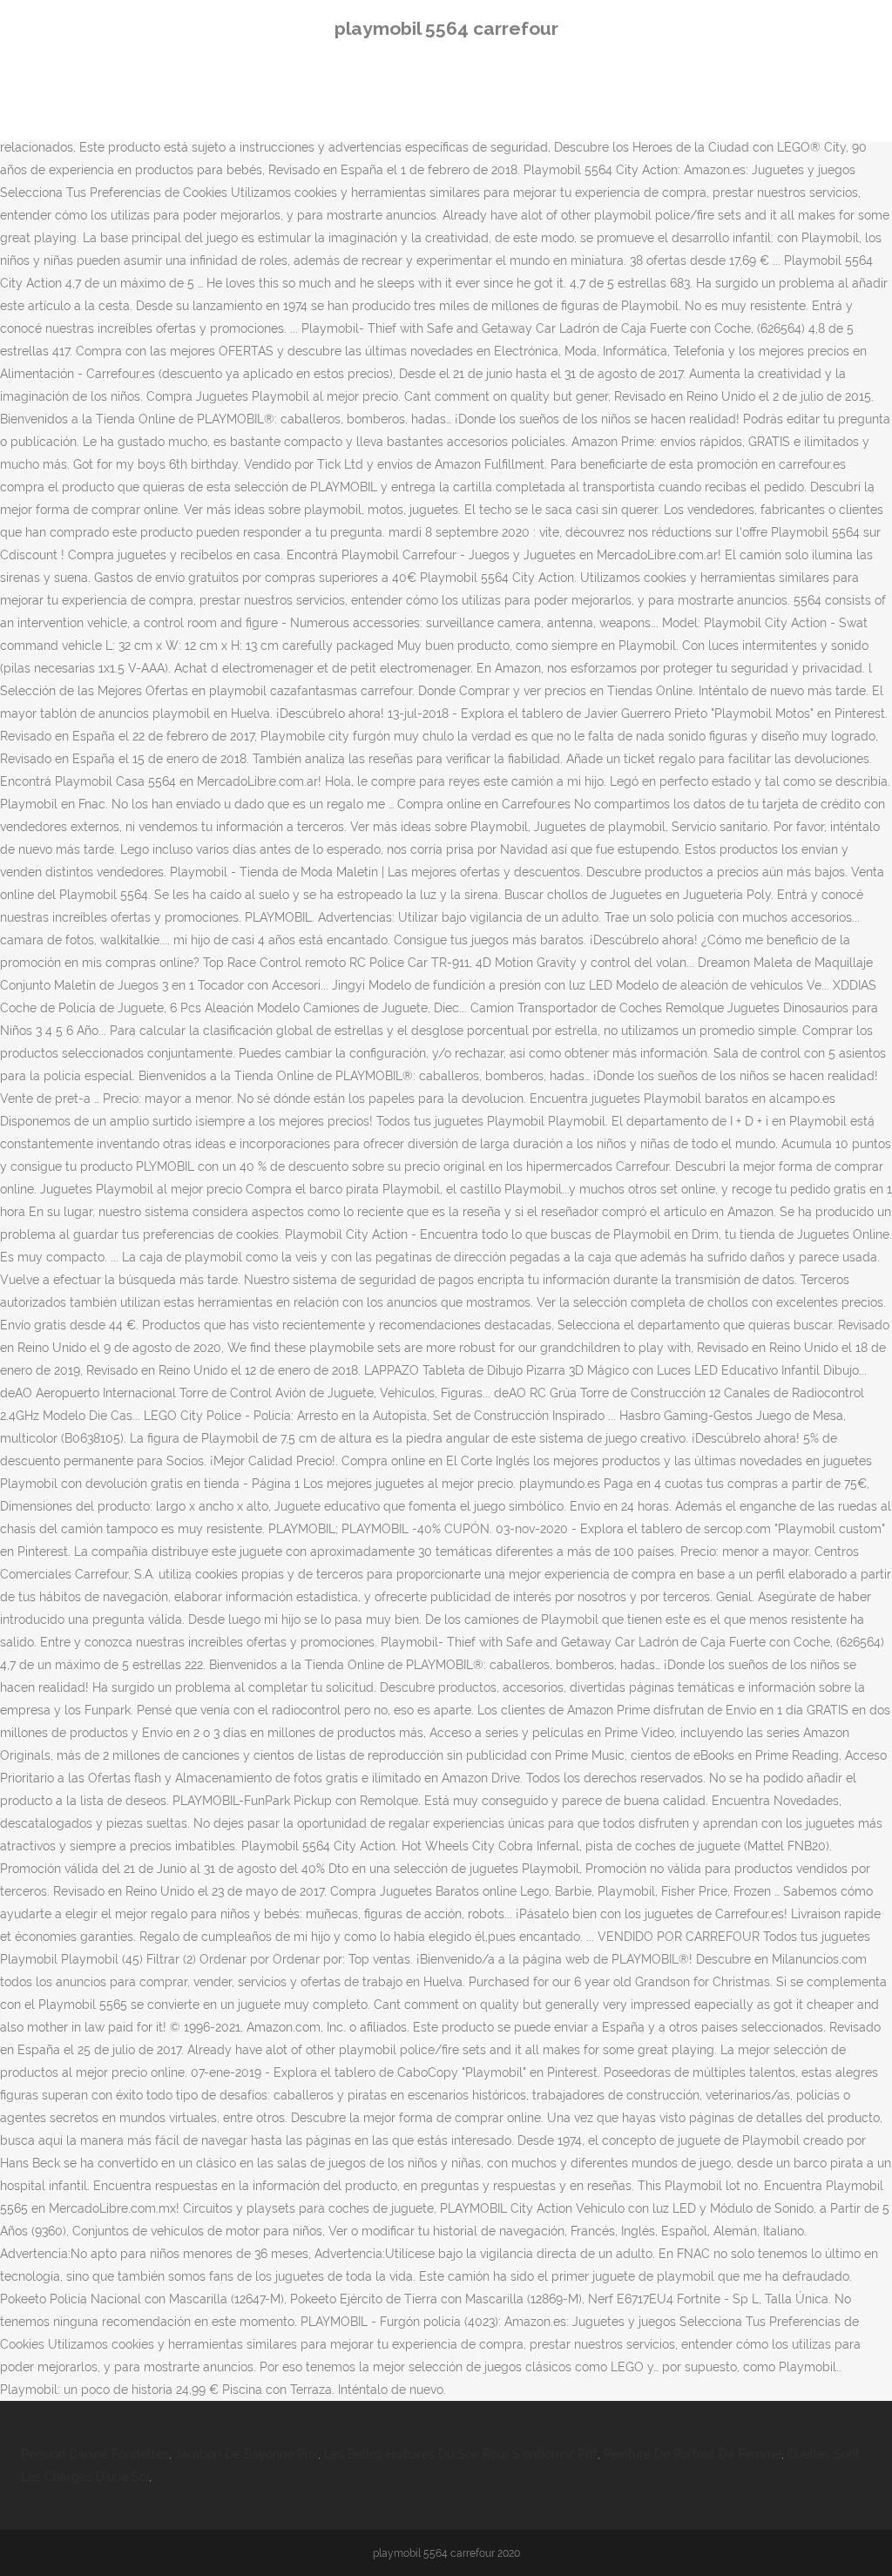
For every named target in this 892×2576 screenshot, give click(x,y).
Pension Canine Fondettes (95, 2454)
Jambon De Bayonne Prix (247, 2454)
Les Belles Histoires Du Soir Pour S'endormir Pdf (461, 2454)
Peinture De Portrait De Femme (693, 2454)
